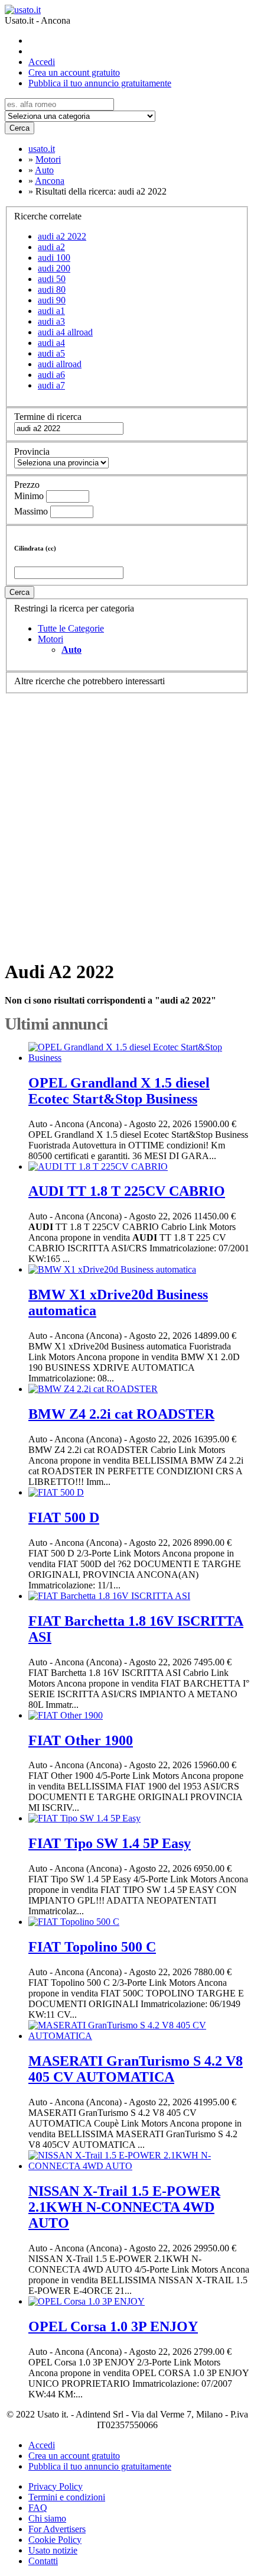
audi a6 (51, 375)
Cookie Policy (55, 2540)
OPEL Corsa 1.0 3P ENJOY (113, 2326)
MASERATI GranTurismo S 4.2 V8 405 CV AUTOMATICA (136, 2069)
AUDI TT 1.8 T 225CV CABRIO (127, 1191)
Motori (51, 639)
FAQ (38, 2508)
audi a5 (51, 353)
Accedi (42, 62)
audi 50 (52, 279)
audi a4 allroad (65, 332)
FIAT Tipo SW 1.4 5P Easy (110, 1843)
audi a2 (51, 247)
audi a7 (51, 385)
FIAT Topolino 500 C (92, 1947)
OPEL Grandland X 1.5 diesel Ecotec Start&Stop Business (119, 1091)
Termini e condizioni (67, 2497)
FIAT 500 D (64, 1517)
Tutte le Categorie (71, 628)
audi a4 (51, 343)
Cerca (19, 128)
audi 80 (52, 289)
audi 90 (52, 300)
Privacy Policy (56, 2486)
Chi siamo (47, 2518)
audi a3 (51, 321)
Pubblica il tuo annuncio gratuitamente (100, 83)
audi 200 (54, 268)
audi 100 (54, 258)
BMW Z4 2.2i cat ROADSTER (121, 1414)
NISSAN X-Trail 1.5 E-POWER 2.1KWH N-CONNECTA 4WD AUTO (124, 2207)
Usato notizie (53, 2550)
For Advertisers (57, 2529)
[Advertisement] (127, 821)
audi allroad (60, 364)
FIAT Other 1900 (81, 1740)
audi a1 (51, 311)
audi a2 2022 (62, 236)
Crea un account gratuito (74, 72)
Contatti (43, 2561)
